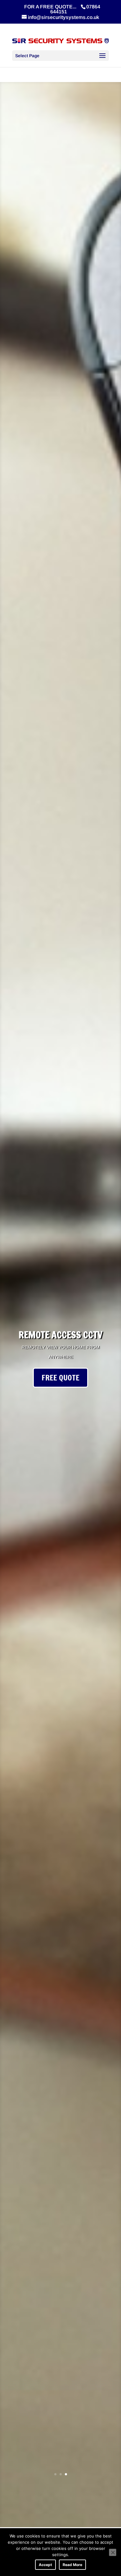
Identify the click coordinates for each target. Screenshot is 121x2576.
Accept (45, 2565)
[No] (113, 2552)
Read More (72, 2565)
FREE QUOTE (60, 1378)
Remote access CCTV (60, 1335)
